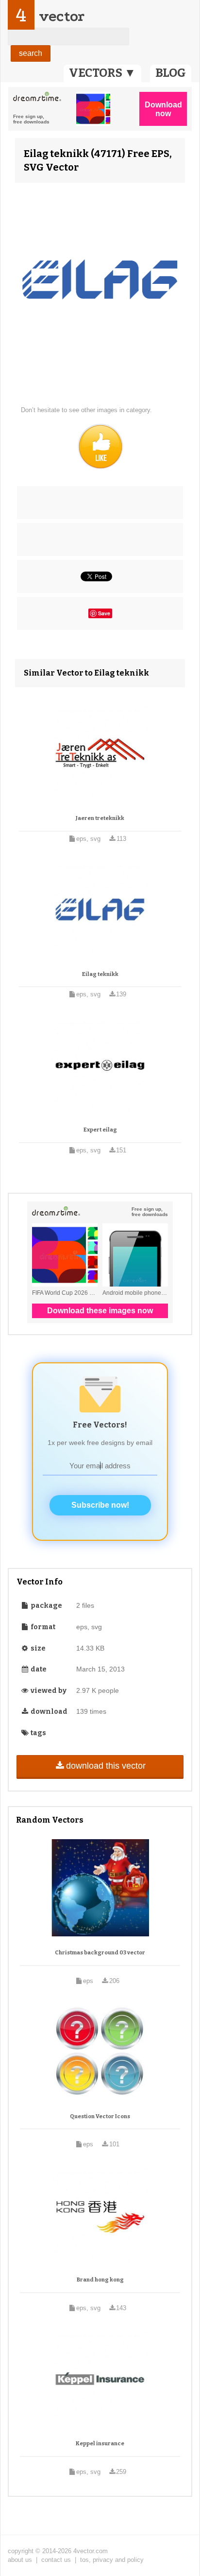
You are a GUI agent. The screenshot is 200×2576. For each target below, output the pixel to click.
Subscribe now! (100, 1505)
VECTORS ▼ (102, 73)
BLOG (171, 73)
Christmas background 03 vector (100, 1953)
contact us (56, 2560)
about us (20, 2560)
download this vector (106, 1766)
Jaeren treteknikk (100, 818)
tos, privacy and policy (112, 2560)
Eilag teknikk (100, 974)
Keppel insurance (100, 2444)
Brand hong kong (100, 2280)
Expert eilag (100, 1130)
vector (62, 16)
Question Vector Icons (100, 2116)
